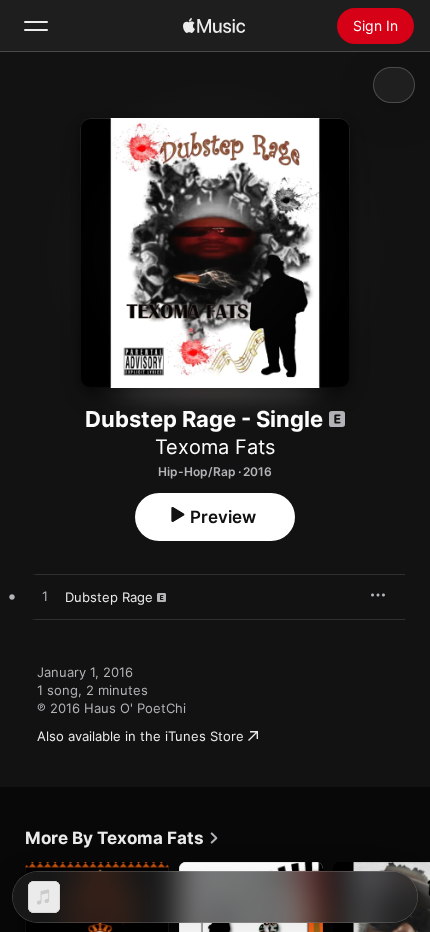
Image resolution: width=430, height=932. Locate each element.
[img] (214, 26)
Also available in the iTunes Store (140, 736)
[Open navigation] (36, 26)
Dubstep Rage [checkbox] (109, 597)
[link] (122, 838)
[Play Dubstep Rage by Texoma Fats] (45, 597)
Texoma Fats (215, 447)
